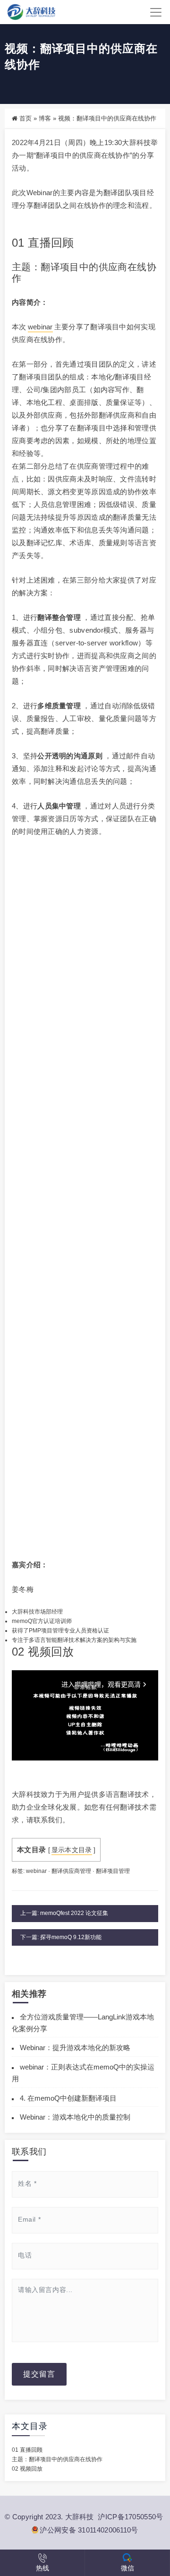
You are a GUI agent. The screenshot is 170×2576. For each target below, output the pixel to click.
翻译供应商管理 (71, 1871)
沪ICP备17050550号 (130, 2517)
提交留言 (39, 2374)
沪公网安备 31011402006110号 (89, 2530)
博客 (45, 118)
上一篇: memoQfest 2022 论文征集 (64, 1913)
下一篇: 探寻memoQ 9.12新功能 (61, 1937)
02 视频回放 (27, 2469)
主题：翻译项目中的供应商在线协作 (57, 2459)
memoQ (22, 1621)
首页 (25, 118)
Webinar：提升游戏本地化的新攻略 (75, 2048)
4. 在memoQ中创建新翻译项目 (68, 2098)
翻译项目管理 (113, 1871)
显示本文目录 (72, 1850)
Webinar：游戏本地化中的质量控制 (75, 2117)
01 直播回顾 (27, 2450)
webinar (40, 327)
